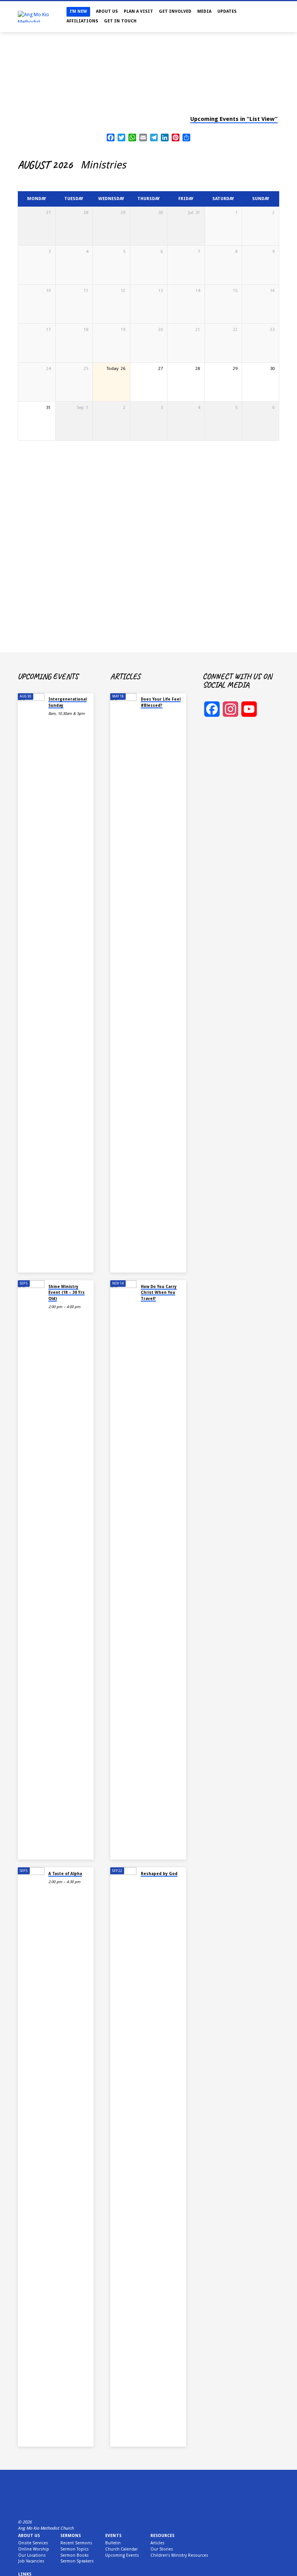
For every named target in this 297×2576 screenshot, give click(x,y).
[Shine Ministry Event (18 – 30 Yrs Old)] (31, 1570)
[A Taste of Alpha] (31, 2157)
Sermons (71, 2536)
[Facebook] (21, 2504)
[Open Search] (277, 17)
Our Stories (162, 2549)
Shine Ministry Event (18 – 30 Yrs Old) (67, 1292)
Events (113, 2536)
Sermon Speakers (77, 2561)
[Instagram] (31, 2504)
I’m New (78, 11)
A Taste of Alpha (65, 1873)
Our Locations (32, 2555)
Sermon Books (74, 2555)
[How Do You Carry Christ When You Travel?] (124, 1570)
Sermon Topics (74, 2549)
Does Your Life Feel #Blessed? (161, 702)
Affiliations (82, 21)
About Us (107, 11)
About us (29, 2536)
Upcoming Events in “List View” (234, 119)
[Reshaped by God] (124, 2157)
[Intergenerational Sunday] (31, 983)
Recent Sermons (76, 2543)
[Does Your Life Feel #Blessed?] (124, 983)
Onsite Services (33, 2543)
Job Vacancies (31, 2561)
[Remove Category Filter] (133, 165)
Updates (227, 11)
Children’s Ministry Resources (179, 2555)
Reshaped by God (159, 1873)
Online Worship (34, 2549)
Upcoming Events (122, 2555)
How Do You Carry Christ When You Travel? (159, 1292)
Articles (157, 2543)
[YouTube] (40, 2504)
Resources (162, 2536)
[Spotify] (49, 2504)
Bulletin (113, 2543)
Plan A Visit (138, 11)
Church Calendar (121, 2549)
